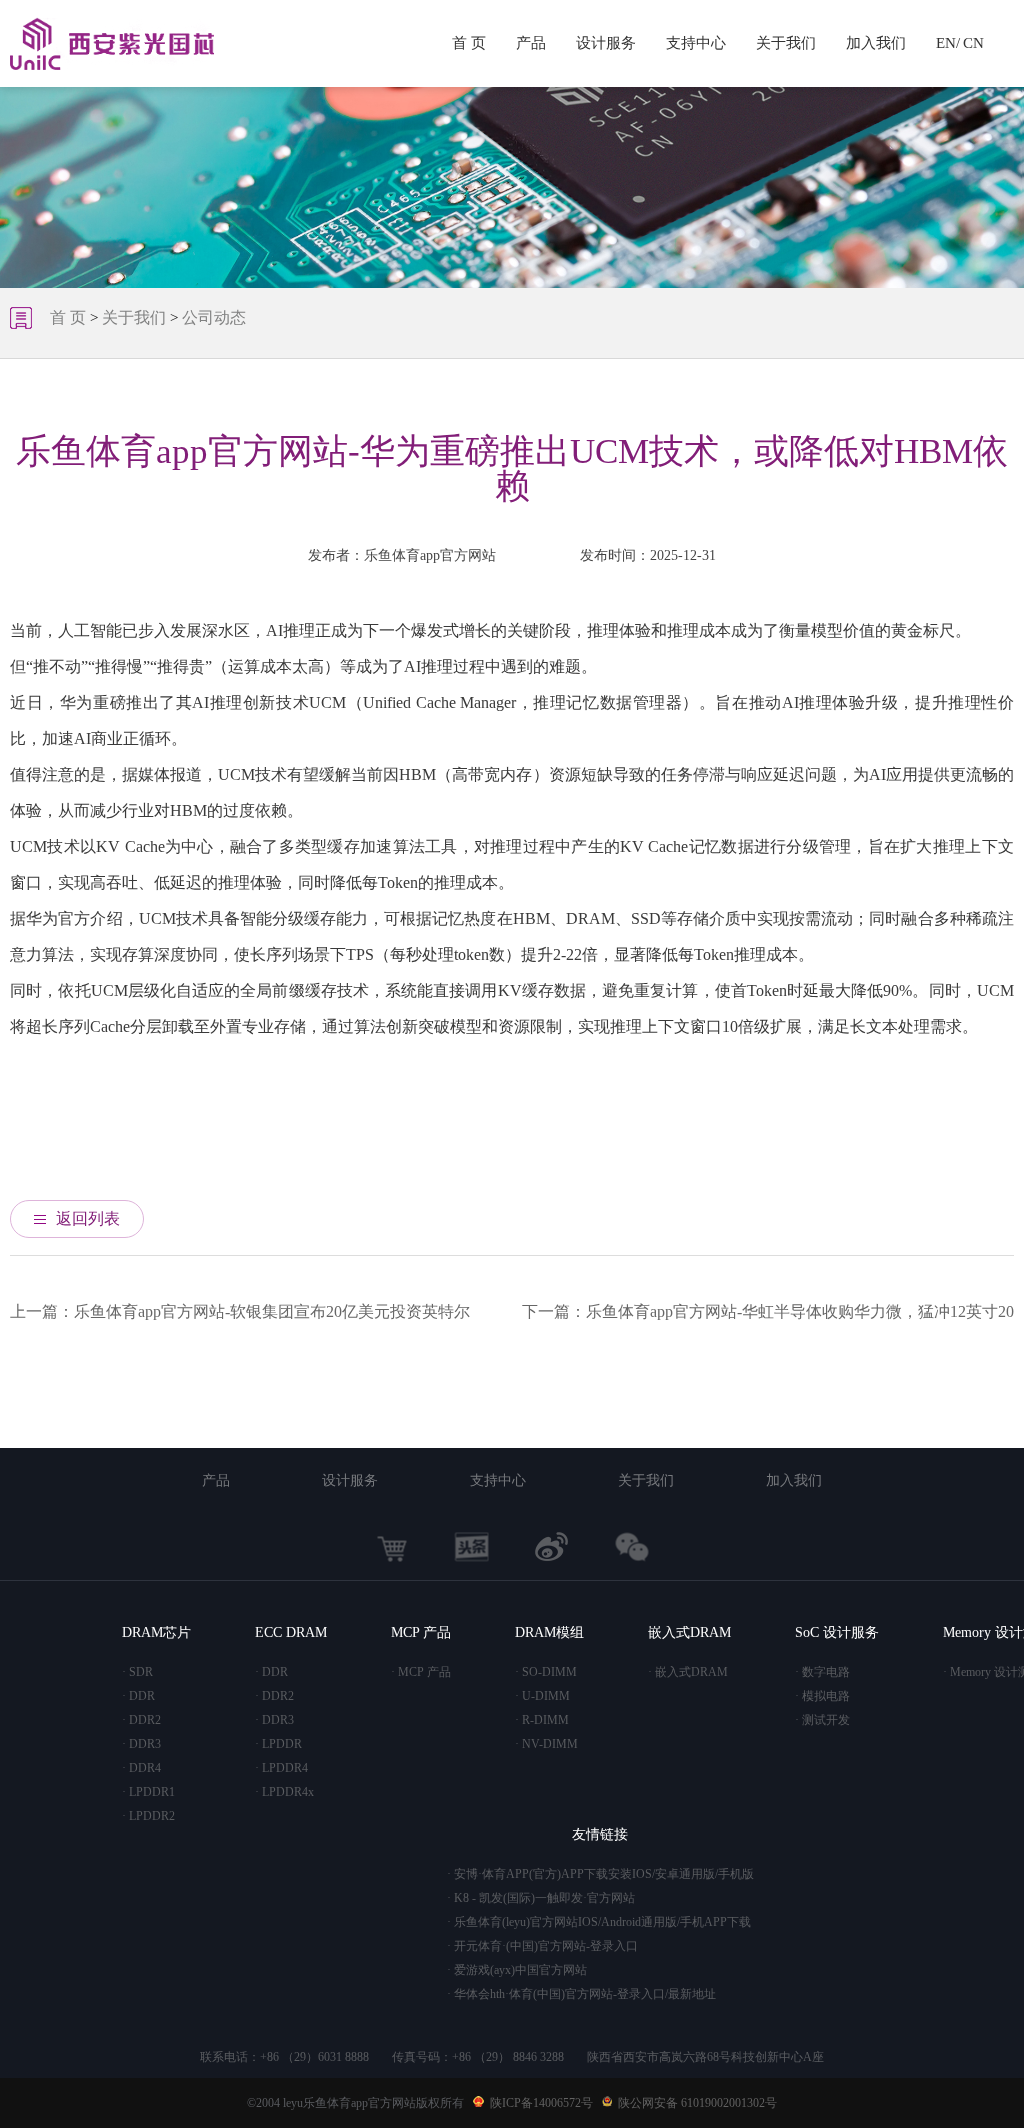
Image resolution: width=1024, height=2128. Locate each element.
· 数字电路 (822, 1672)
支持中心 (696, 43)
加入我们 (876, 43)
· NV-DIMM (546, 1744)
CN (973, 43)
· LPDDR (278, 1744)
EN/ (948, 43)
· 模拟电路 (822, 1696)
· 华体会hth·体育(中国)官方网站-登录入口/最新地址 (581, 1994)
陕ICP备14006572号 (541, 2103)
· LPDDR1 (148, 1792)
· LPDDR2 (148, 1816)
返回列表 (88, 1218)
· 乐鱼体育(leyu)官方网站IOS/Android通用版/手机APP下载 (599, 1922)
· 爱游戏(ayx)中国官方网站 (517, 1970)
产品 (531, 43)
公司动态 (214, 317)
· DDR (138, 1696)
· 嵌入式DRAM (688, 1672)
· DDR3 (141, 1744)
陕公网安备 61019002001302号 (697, 2103)
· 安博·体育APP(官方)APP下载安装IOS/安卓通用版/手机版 (600, 1874)
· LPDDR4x (284, 1792)
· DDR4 (141, 1768)
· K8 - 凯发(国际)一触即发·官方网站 (541, 1898)
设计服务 (606, 43)
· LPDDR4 (281, 1768)
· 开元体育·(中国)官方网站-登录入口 (542, 1946)
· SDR (137, 1672)
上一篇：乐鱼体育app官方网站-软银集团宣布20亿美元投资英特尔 (240, 1311)
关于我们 (786, 43)
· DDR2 (141, 1720)
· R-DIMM (542, 1720)
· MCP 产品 (421, 1672)
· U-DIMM (542, 1696)
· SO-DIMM (546, 1672)
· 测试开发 (822, 1720)
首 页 (469, 43)
